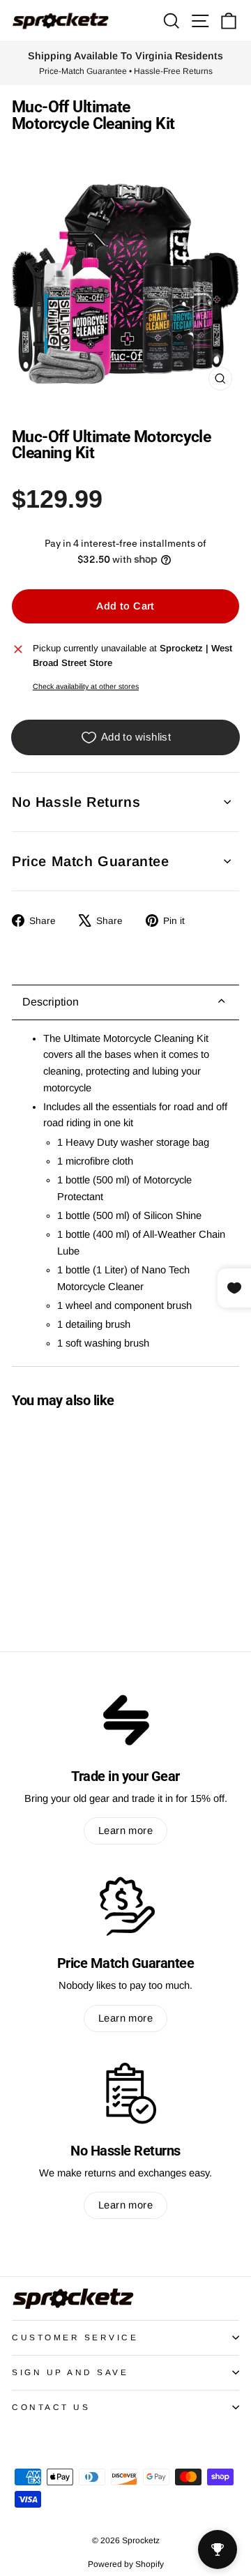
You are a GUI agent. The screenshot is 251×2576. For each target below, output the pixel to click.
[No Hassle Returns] (125, 2093)
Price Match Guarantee (91, 861)
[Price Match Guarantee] (125, 1906)
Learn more (125, 1831)
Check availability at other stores (86, 686)
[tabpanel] (125, 1194)
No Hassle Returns (76, 802)
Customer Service (75, 2337)
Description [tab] (51, 1002)
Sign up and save (70, 2372)
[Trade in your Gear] (125, 1719)
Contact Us (51, 2407)
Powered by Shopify (126, 2564)
